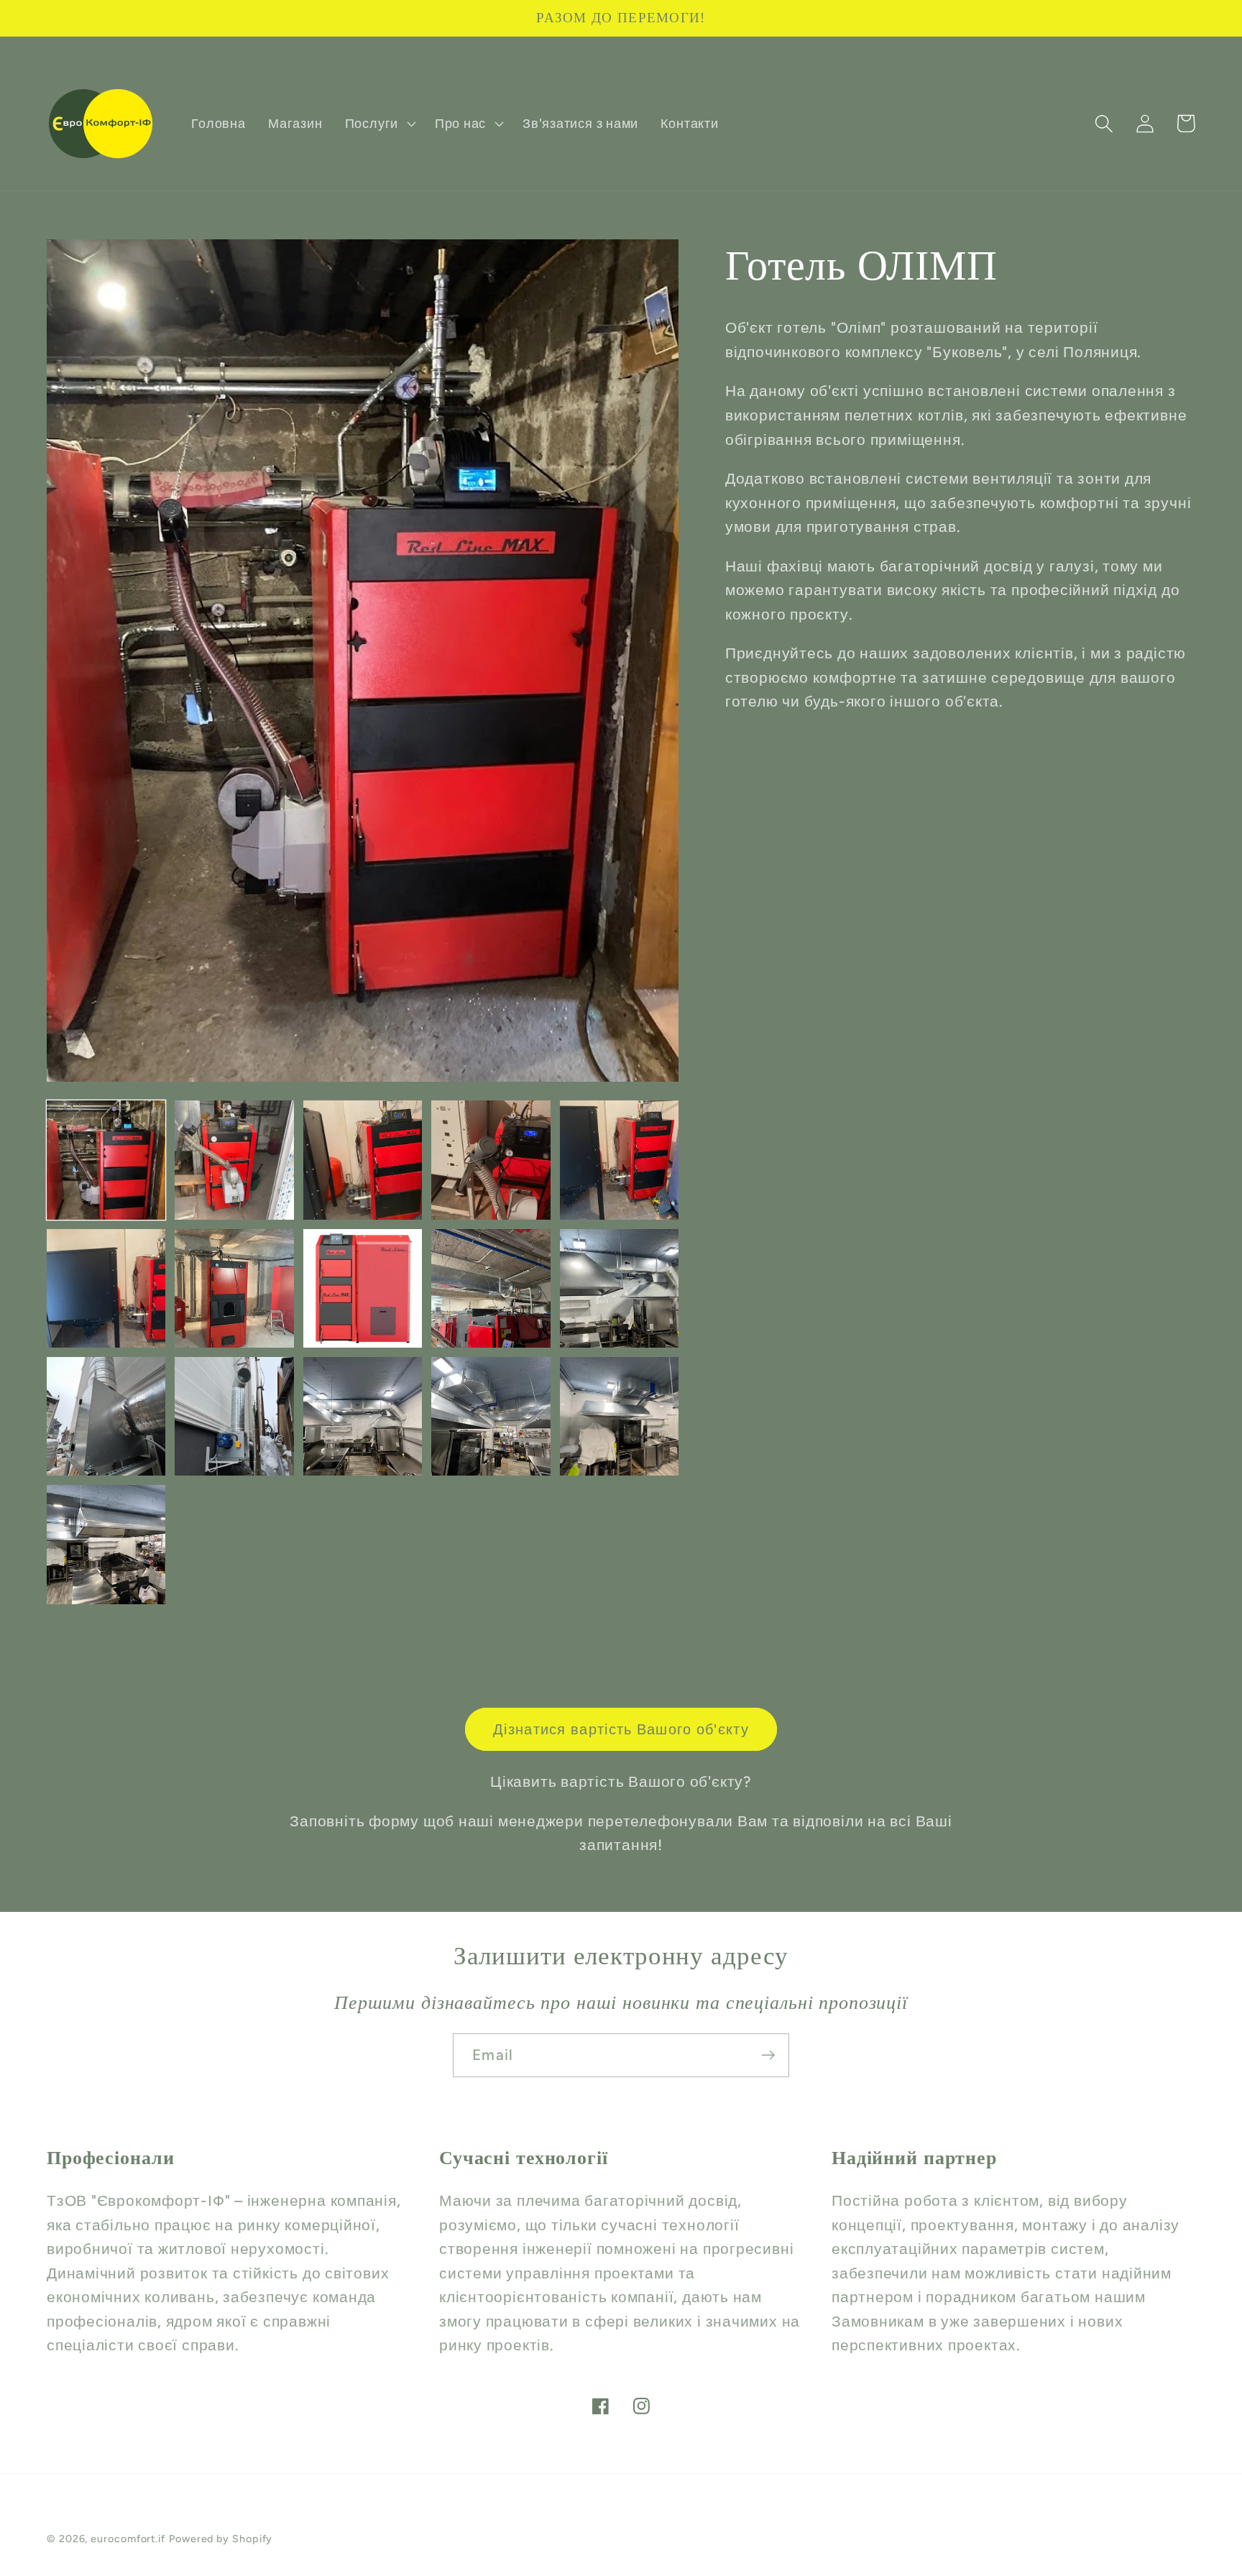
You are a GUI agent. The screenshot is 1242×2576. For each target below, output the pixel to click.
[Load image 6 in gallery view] (106, 1288)
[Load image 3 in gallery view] (363, 1160)
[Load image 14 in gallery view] (491, 1416)
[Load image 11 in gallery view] (106, 1416)
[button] (378, 124)
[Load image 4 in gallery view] (491, 1160)
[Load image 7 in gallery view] (234, 1288)
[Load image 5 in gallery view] (619, 1160)
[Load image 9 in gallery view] (491, 1288)
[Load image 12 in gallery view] (234, 1416)
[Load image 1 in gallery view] (106, 1160)
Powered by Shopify (221, 2539)
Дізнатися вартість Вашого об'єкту (621, 1729)
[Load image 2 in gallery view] (234, 1160)
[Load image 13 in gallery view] (363, 1416)
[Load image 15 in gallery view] (619, 1416)
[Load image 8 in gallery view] (363, 1288)
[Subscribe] (768, 2055)
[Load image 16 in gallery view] (106, 1544)
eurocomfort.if (128, 2539)
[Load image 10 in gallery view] (619, 1288)
